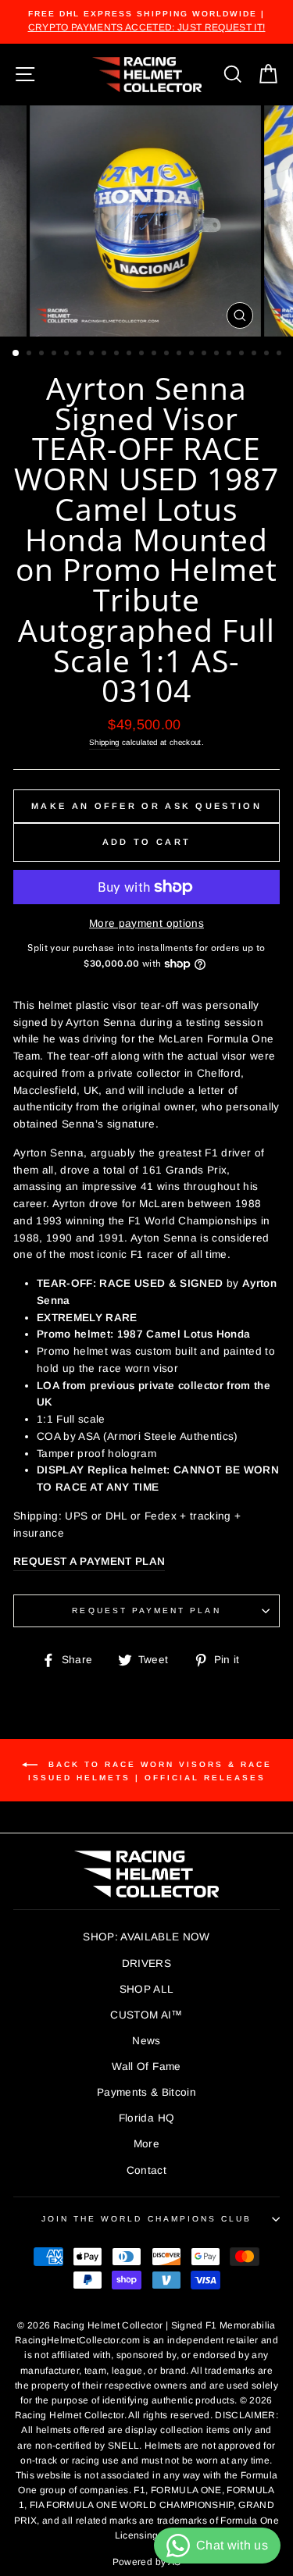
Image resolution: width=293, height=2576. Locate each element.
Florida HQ (146, 2118)
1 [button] (16, 354)
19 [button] (243, 355)
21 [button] (268, 355)
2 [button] (30, 355)
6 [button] (80, 355)
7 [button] (93, 355)
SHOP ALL (147, 1989)
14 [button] (180, 355)
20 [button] (255, 355)
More (146, 2144)
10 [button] (130, 355)
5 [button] (68, 355)
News (146, 2041)
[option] (146, 22)
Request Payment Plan (146, 1610)
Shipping (104, 742)
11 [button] (143, 355)
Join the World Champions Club (147, 2219)
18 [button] (230, 355)
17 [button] (218, 355)
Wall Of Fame (146, 2067)
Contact (146, 2170)
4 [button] (55, 355)
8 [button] (105, 355)
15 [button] (193, 355)
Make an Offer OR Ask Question (146, 806)
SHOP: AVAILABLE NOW (146, 1937)
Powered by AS (146, 2562)
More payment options (146, 923)
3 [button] (43, 355)
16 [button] (205, 355)
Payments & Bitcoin (146, 2092)
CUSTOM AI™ (146, 2015)
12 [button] (155, 355)
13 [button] (168, 355)
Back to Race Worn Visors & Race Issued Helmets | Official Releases (150, 1770)
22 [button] (280, 355)
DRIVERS (146, 1963)
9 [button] (118, 355)
